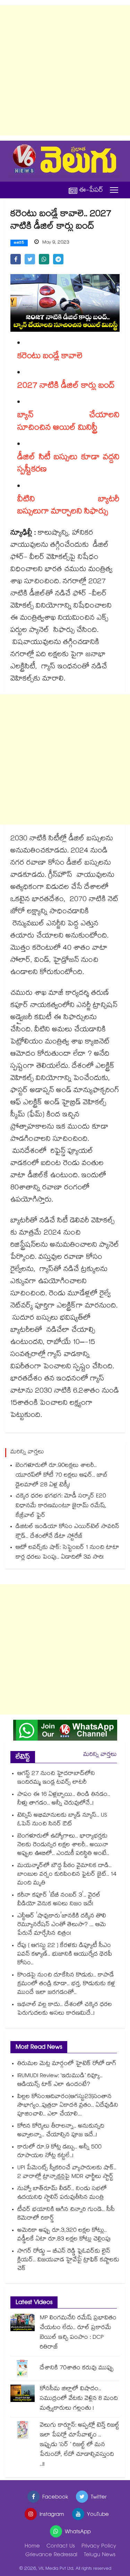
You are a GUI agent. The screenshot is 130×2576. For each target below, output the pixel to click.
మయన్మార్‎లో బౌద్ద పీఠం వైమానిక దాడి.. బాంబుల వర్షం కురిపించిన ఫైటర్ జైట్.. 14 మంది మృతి (67, 1875)
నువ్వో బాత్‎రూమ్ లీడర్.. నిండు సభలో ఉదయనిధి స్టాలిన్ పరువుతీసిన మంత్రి (62, 2194)
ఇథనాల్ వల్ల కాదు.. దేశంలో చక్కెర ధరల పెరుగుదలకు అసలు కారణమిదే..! (65, 2009)
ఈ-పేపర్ (91, 190)
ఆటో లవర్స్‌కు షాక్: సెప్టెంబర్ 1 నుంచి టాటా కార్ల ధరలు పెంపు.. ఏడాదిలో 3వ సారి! (67, 1553)
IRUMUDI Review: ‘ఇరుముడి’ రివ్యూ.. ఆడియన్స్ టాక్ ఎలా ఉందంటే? (60, 2081)
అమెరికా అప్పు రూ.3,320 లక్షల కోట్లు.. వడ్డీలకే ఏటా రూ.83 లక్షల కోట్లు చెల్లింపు (64, 2235)
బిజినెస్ (19, 243)
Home (32, 2547)
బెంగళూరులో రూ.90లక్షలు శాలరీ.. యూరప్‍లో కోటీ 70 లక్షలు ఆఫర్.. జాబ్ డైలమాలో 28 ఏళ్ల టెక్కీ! (62, 1476)
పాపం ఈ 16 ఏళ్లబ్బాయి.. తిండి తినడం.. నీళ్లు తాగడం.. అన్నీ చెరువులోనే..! (64, 1799)
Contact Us (61, 2547)
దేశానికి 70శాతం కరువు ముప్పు (77, 2368)
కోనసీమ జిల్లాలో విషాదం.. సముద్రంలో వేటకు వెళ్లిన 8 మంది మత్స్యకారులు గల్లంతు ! (79, 2399)
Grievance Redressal (51, 2555)
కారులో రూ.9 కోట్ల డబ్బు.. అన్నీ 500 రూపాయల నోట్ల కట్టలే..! (59, 2152)
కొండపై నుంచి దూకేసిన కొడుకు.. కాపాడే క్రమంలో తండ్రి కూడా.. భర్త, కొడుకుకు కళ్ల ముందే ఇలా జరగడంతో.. (66, 1984)
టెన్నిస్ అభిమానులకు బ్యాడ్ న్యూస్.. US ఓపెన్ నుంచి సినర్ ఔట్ (62, 1820)
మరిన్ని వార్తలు (100, 1755)
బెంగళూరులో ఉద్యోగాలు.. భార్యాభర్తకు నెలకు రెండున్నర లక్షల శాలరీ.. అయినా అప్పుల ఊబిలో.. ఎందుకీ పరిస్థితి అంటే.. (63, 1845)
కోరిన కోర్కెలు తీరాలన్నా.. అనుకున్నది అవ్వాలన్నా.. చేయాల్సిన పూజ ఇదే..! (61, 2131)
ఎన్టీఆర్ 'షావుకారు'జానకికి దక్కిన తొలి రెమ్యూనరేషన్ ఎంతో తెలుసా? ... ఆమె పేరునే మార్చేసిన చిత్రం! (62, 1925)
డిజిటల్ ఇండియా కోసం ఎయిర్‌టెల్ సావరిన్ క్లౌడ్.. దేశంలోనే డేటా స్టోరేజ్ (67, 1532)
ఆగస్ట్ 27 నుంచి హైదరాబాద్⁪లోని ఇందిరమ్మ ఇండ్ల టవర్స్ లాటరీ (56, 1778)
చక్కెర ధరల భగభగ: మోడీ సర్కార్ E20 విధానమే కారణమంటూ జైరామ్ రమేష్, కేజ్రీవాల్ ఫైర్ (61, 1506)
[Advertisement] (65, 70)
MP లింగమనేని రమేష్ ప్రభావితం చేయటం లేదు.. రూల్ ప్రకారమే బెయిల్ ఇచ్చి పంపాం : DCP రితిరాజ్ (78, 2333)
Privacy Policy (99, 2547)
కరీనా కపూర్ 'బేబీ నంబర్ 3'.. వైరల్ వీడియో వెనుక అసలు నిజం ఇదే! (59, 1900)
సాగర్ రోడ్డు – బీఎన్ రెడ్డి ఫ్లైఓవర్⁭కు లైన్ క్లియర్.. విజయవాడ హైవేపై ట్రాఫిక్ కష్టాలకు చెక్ (68, 2260)
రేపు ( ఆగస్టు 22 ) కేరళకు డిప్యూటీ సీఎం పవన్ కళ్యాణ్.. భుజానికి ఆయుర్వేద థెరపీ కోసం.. (65, 1955)
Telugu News (100, 2555)
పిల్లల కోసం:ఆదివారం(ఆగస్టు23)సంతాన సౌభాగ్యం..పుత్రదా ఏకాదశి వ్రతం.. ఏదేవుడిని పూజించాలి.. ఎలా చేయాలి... (68, 2106)
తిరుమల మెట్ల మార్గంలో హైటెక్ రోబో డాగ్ (67, 2064)
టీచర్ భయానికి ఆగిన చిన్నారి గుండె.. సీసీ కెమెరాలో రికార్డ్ (66, 2214)
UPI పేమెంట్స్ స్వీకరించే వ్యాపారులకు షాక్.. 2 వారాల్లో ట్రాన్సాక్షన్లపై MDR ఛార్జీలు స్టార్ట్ (67, 2173)
